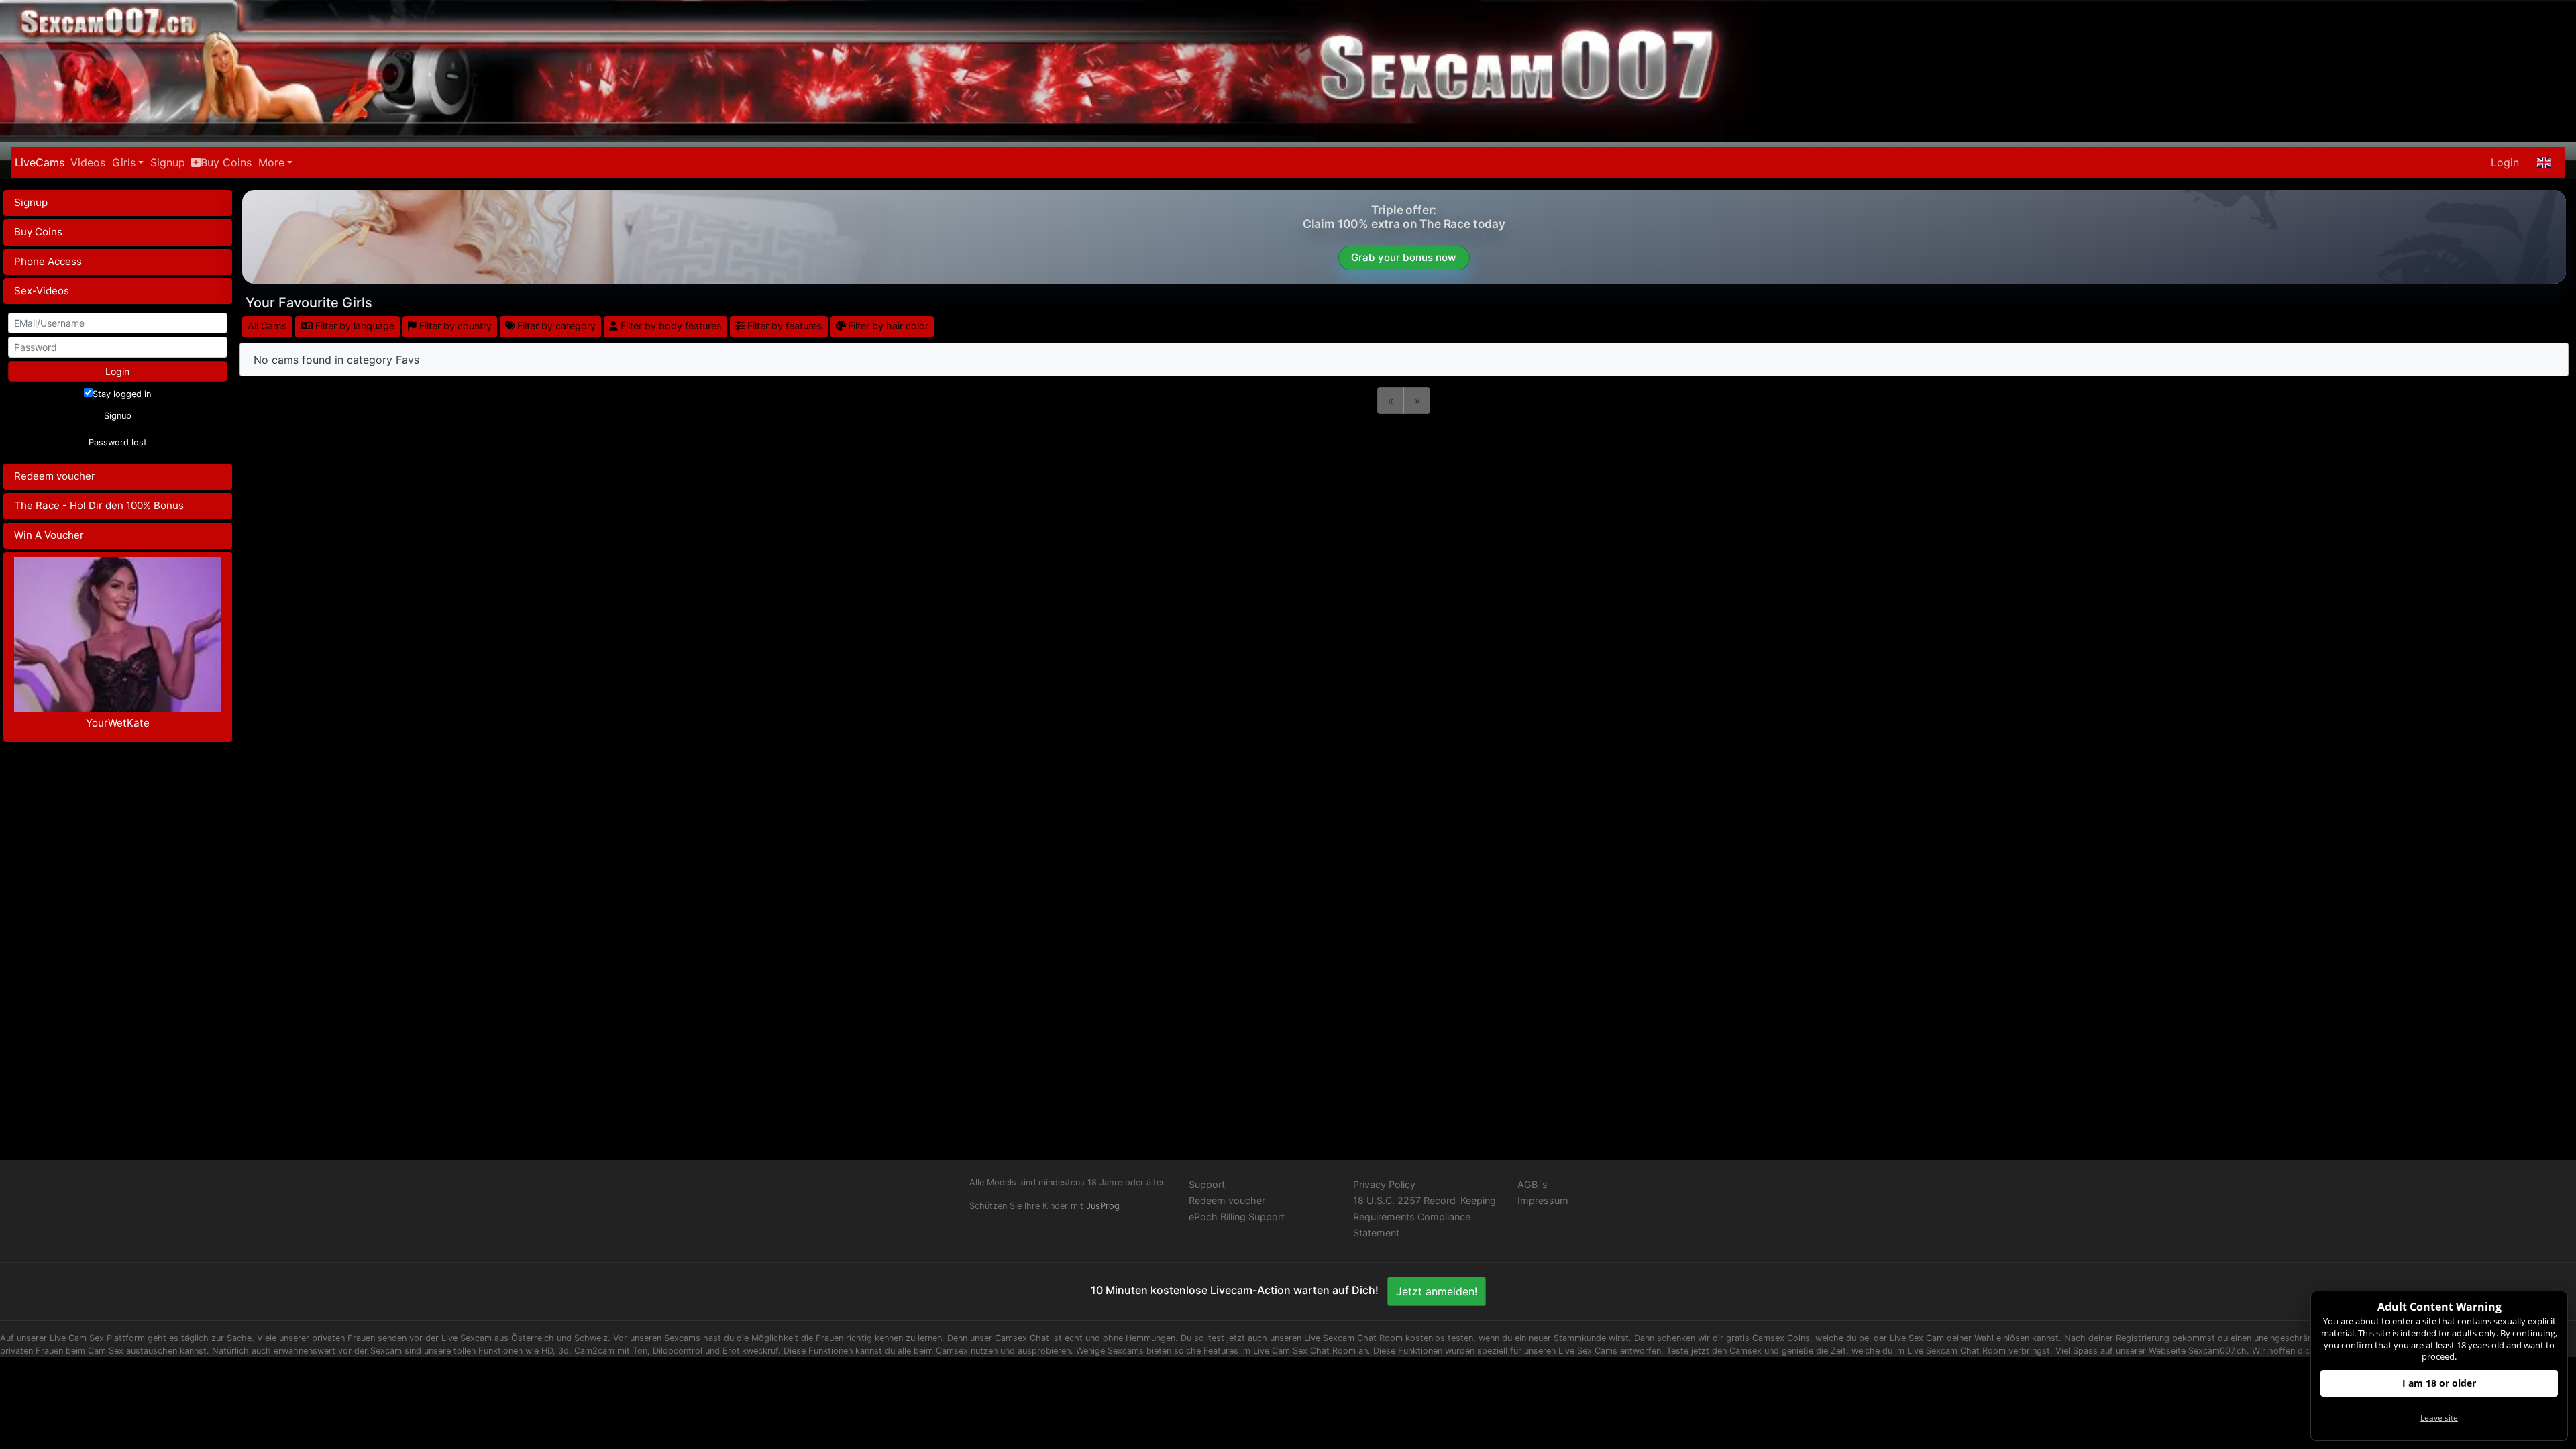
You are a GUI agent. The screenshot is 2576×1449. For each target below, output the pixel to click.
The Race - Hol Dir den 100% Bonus (99, 505)
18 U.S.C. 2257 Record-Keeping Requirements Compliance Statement (1425, 1217)
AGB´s (1533, 1184)
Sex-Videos (42, 291)
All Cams (267, 326)
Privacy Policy (1384, 1184)
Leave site (2439, 1418)
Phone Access (48, 261)
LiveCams (40, 162)
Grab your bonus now (1404, 257)
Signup (168, 162)
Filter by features (784, 326)
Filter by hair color (887, 326)
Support (1207, 1184)
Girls (124, 162)
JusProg (1103, 1206)
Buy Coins (226, 162)
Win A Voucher (49, 535)
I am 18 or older (2439, 1383)
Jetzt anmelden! (1437, 1291)
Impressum (1543, 1200)
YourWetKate (118, 723)
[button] (2544, 162)
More (271, 162)
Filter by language (354, 326)
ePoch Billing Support (1237, 1217)
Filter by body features (670, 326)
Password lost (118, 442)
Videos (88, 162)
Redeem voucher (55, 476)
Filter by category (555, 326)
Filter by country (454, 326)
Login (2505, 162)
